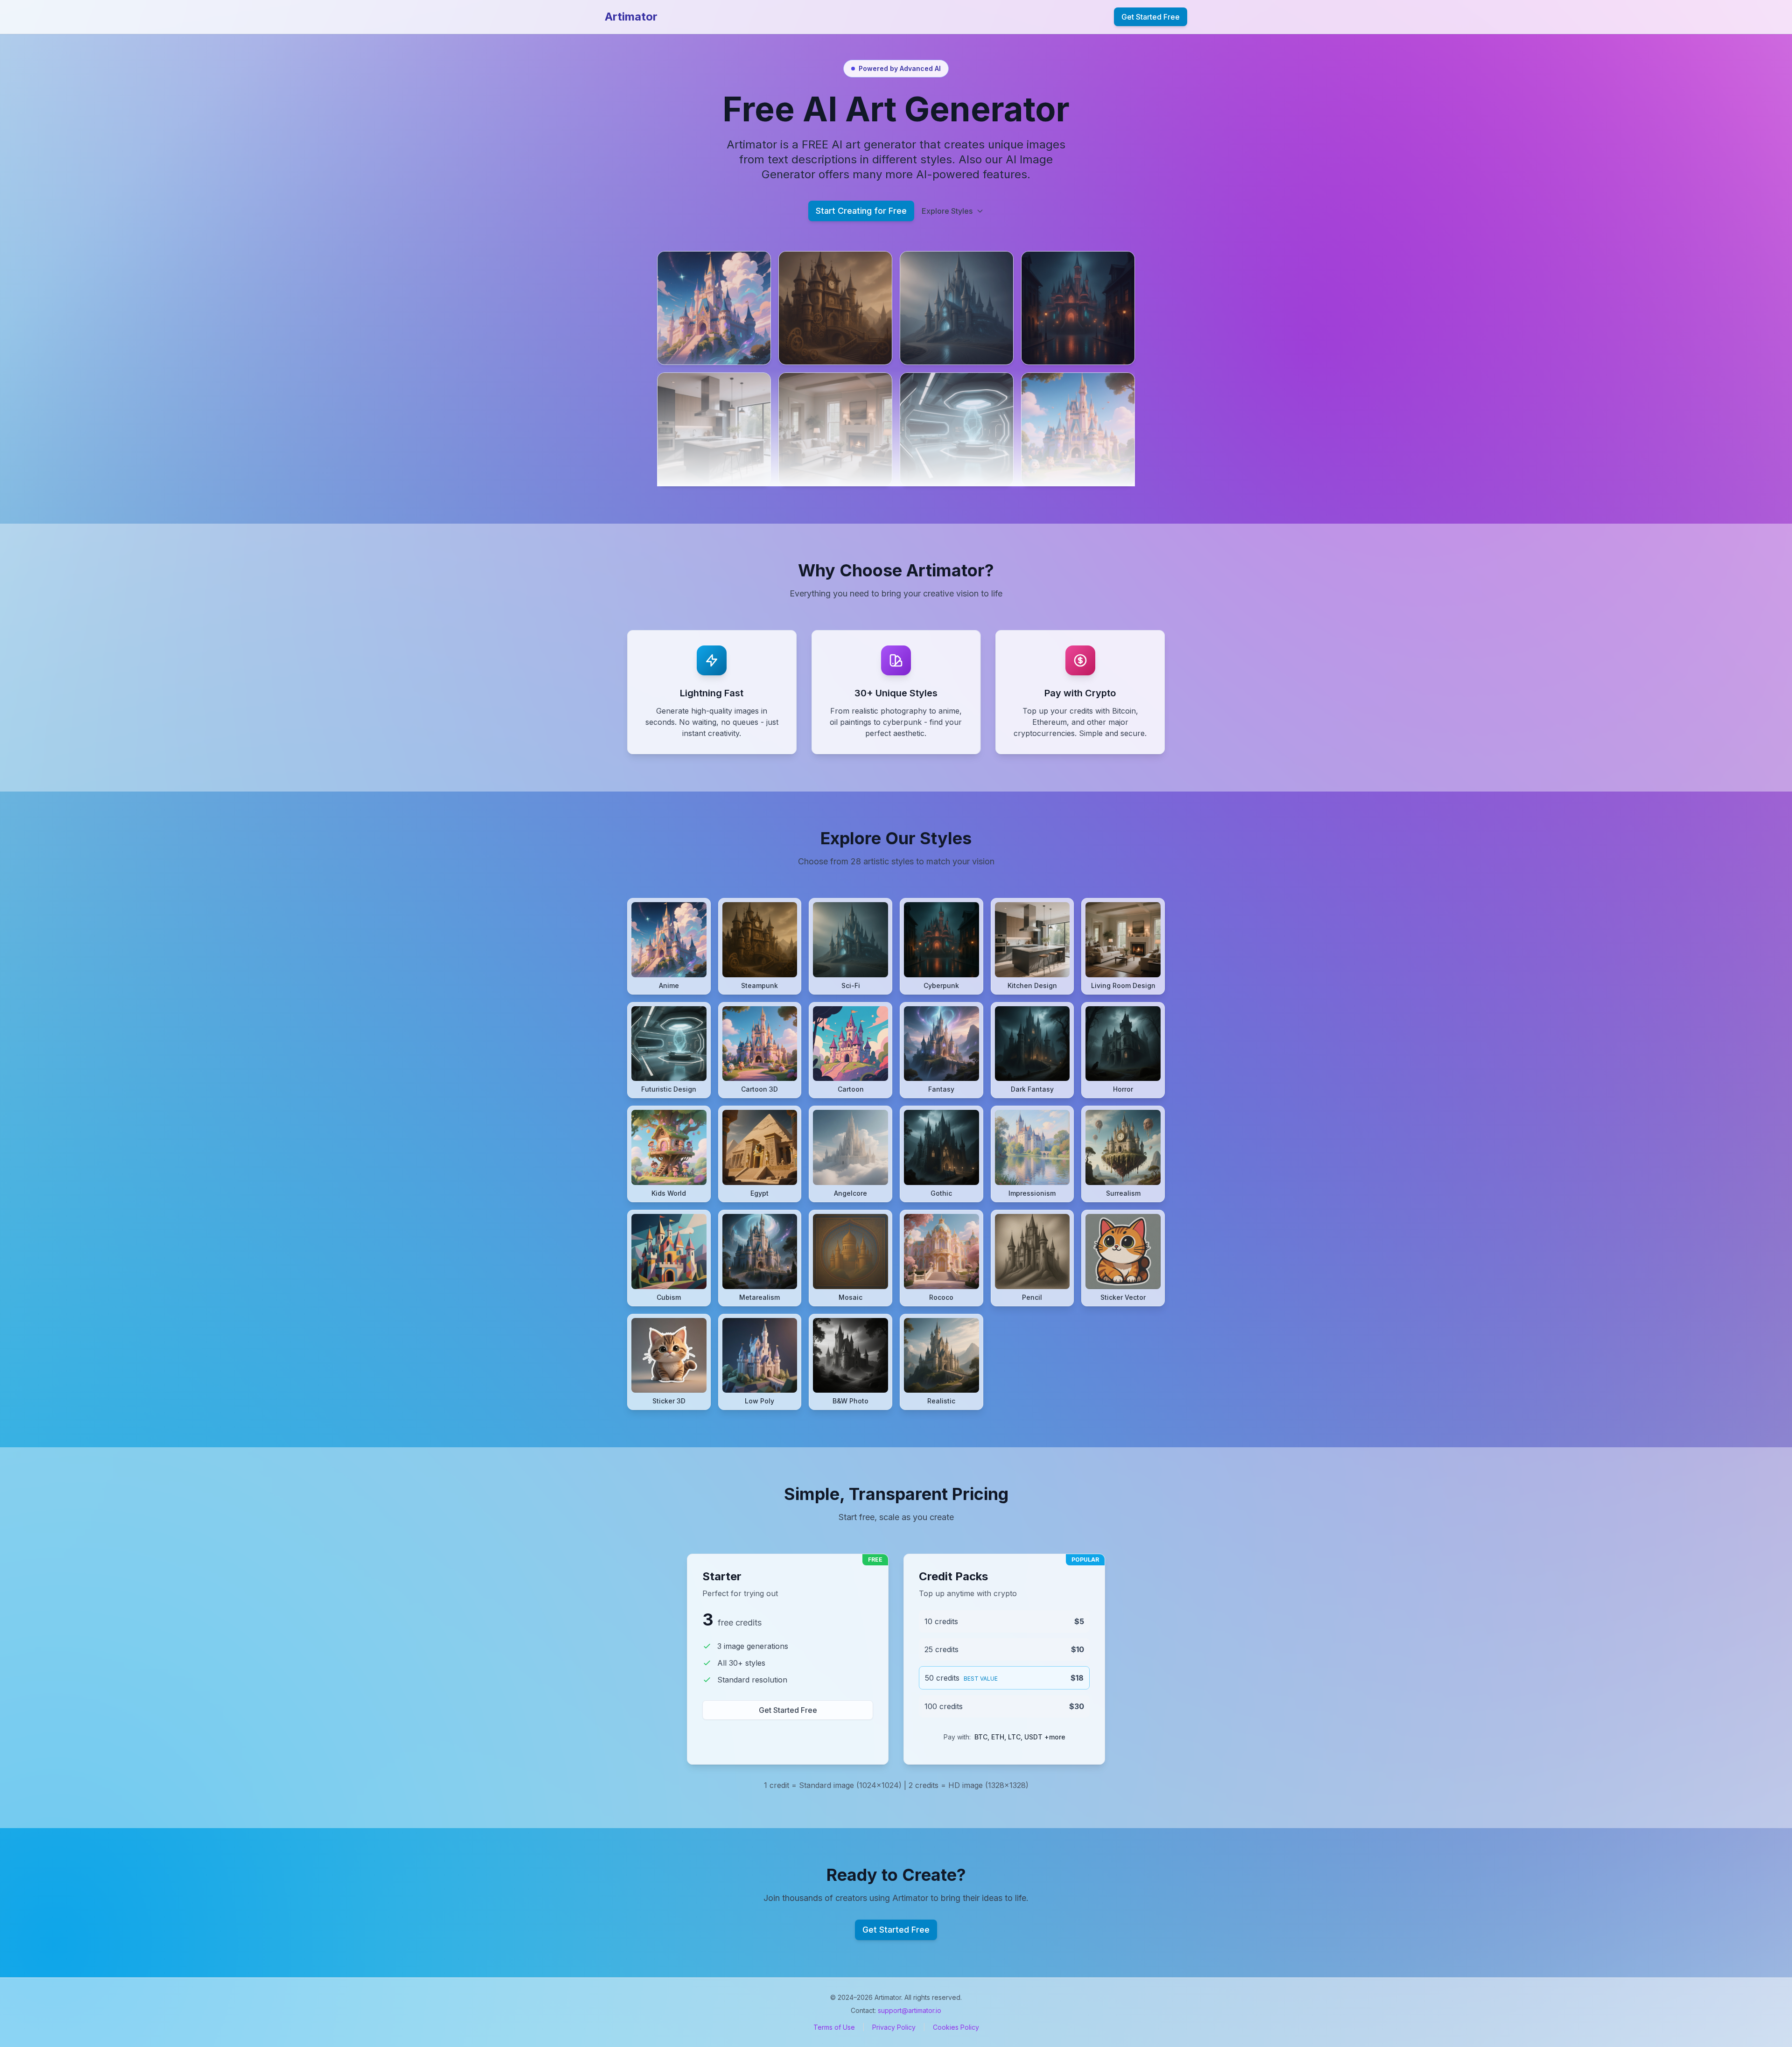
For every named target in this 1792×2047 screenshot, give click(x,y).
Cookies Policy (956, 2027)
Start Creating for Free (861, 211)
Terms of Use (834, 2027)
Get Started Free (1151, 17)
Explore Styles (947, 211)
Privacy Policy (894, 2027)
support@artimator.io (910, 2010)
